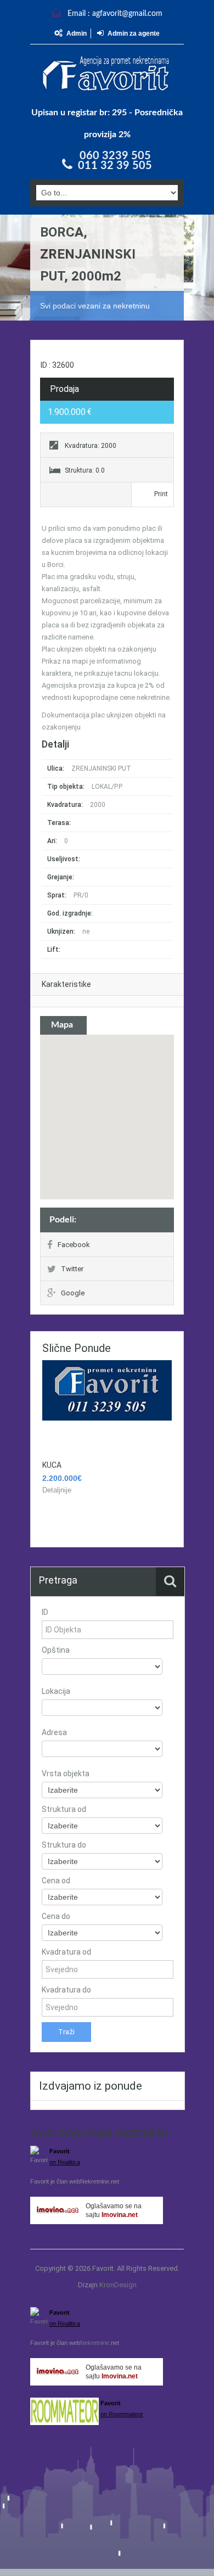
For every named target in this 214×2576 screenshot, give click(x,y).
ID (45, 1612)
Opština (56, 1650)
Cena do (56, 1916)
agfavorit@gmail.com (127, 14)
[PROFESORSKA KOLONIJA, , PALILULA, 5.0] (107, 1390)
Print (161, 494)
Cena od (56, 1881)
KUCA (52, 1465)
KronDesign (118, 2285)
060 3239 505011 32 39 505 (115, 161)
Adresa (54, 1732)
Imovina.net (120, 2215)
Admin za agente (134, 33)
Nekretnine (95, 2181)
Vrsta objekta (66, 1774)
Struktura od (64, 1809)
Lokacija (56, 1691)
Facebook (74, 1245)
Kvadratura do (66, 1990)
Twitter (72, 1269)
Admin (77, 33)
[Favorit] (107, 74)
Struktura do (64, 1845)
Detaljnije (57, 1490)
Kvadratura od (66, 1952)
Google (73, 1293)
